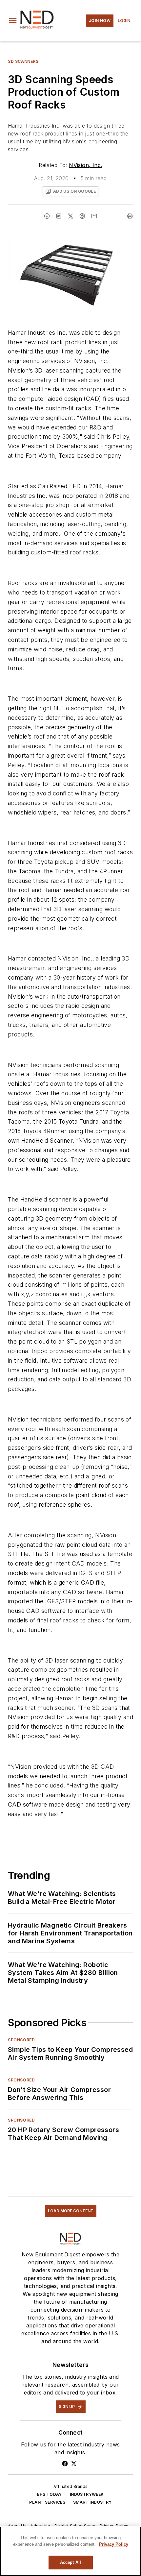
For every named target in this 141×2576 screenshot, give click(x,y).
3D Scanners (23, 61)
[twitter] (70, 216)
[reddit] (82, 216)
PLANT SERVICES (47, 2502)
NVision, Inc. (85, 165)
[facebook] (47, 216)
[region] (70, 2551)
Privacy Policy (114, 2526)
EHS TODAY (50, 2494)
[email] (94, 216)
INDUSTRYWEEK (87, 2494)
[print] (130, 216)
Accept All (70, 2562)
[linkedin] (59, 216)
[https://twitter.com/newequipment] (74, 2464)
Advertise (40, 2526)
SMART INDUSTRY (92, 2502)
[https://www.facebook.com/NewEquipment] (65, 2464)
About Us (17, 2526)
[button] (13, 21)
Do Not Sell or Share (75, 2526)
